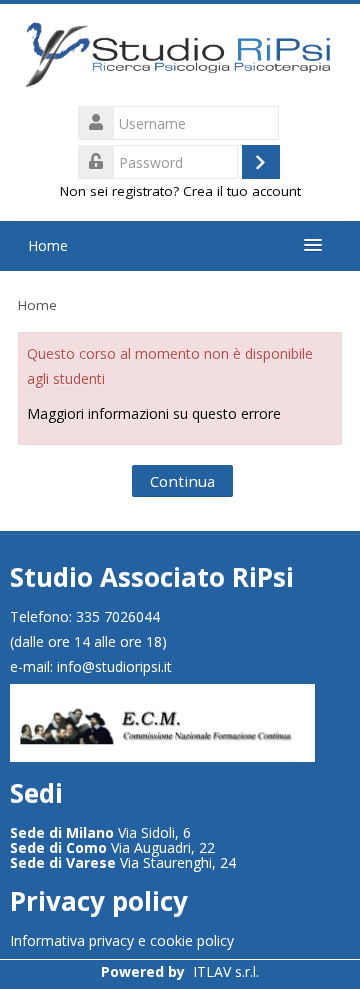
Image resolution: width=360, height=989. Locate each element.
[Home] (180, 56)
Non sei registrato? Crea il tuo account (180, 191)
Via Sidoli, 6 (100, 832)
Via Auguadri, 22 (112, 847)
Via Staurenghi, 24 (123, 862)
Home (48, 245)
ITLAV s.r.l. (226, 971)
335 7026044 (118, 616)
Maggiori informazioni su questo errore (154, 413)
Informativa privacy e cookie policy (122, 940)
